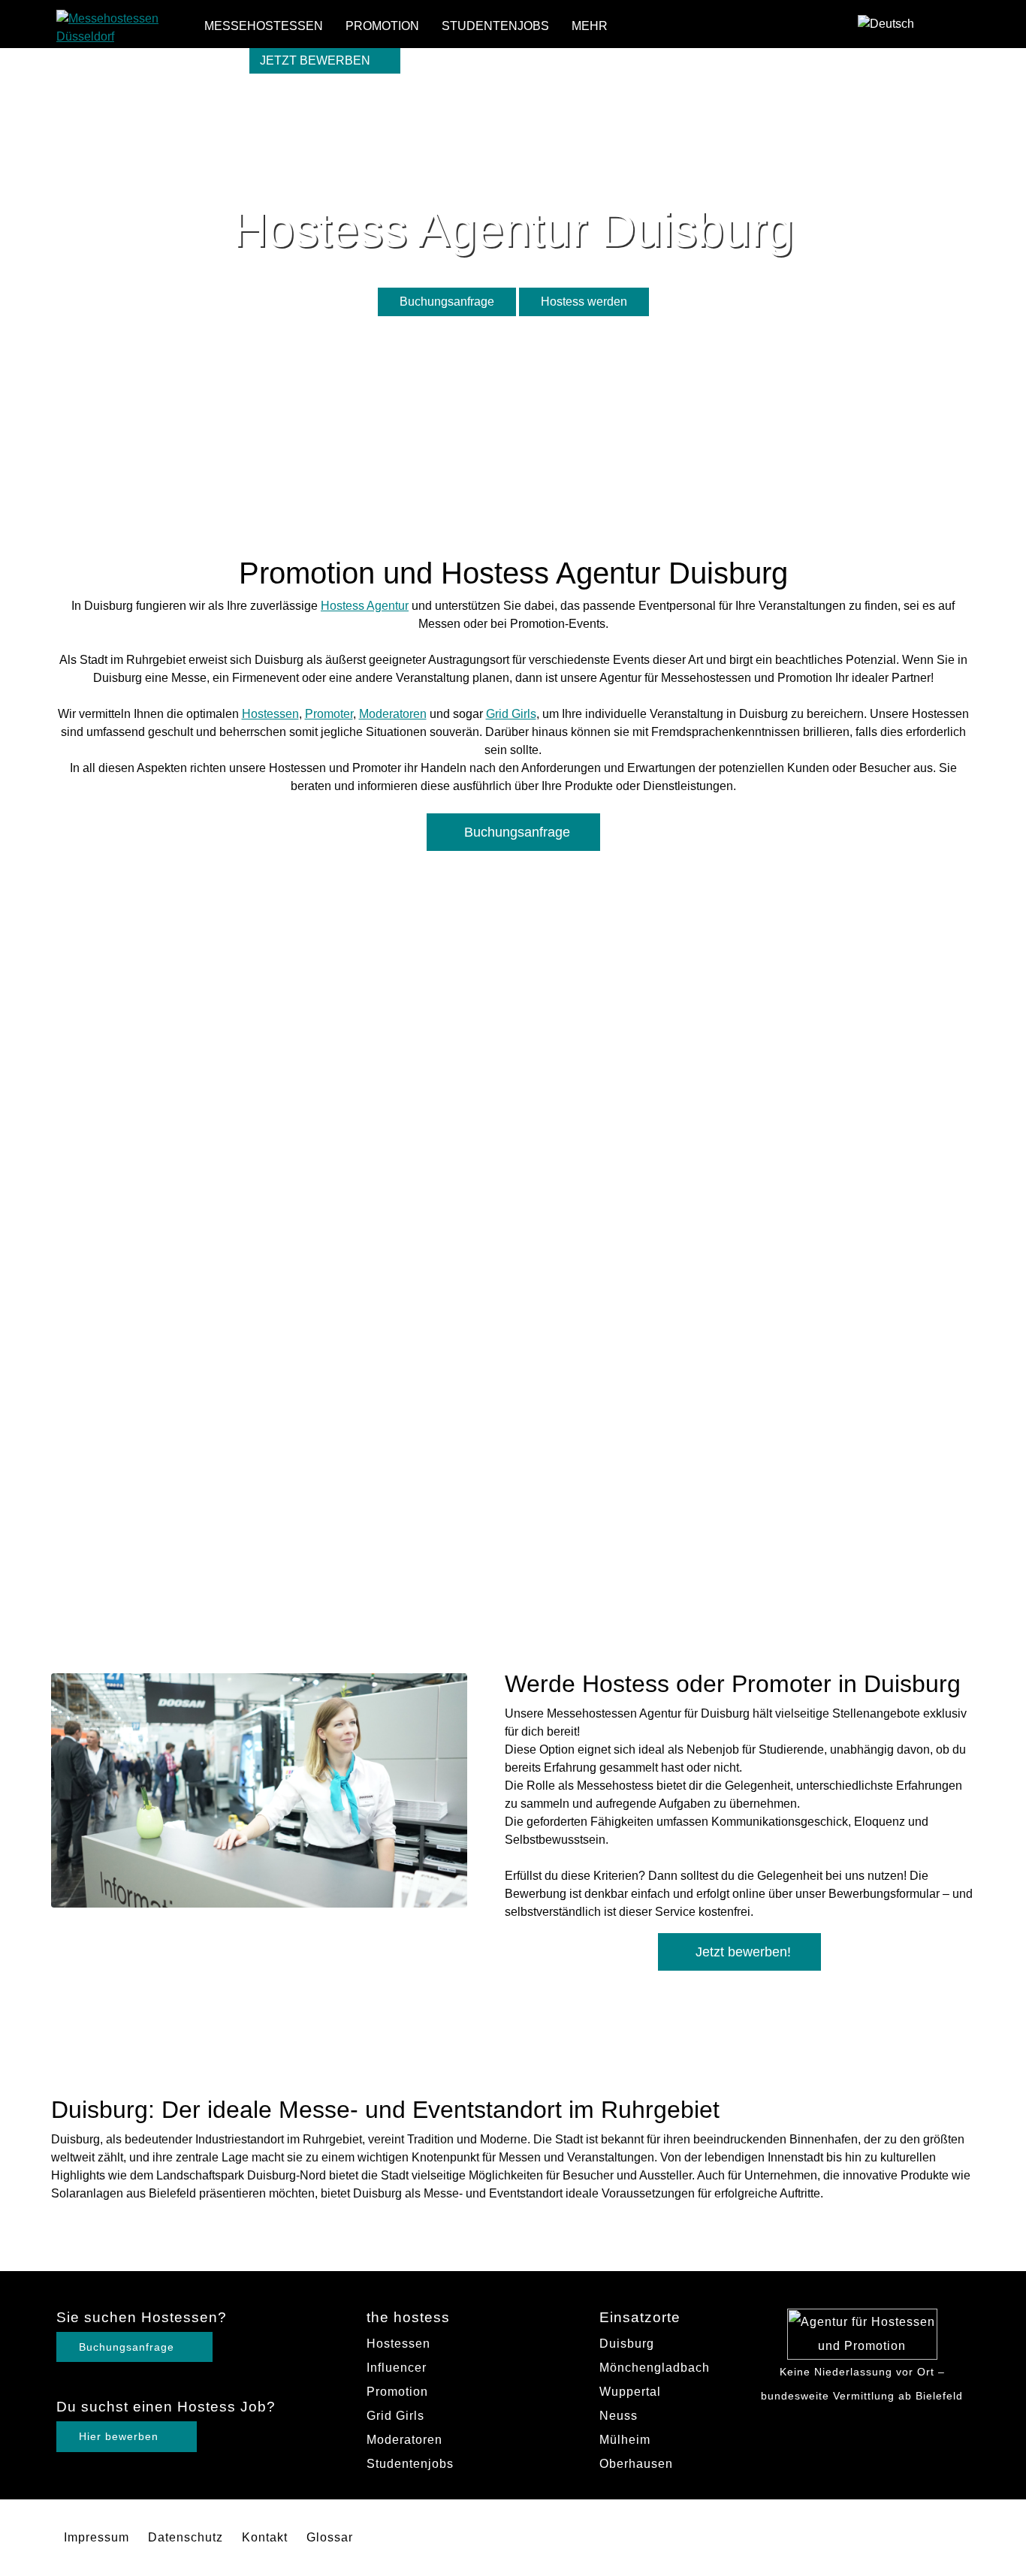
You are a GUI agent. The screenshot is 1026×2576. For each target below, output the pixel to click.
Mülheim (625, 2440)
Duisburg (627, 2344)
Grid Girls (511, 714)
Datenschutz (186, 2537)
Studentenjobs (495, 26)
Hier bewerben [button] (121, 2436)
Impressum (97, 2537)
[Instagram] (957, 26)
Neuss (619, 2416)
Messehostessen (264, 26)
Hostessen (270, 714)
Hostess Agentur (365, 606)
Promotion (382, 26)
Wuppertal (630, 2392)
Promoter (329, 714)
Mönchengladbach (655, 2368)
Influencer (397, 2368)
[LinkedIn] (957, 49)
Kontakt (265, 2537)
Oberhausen (636, 2464)
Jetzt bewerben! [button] (743, 1952)
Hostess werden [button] (584, 302)
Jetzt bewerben (317, 60)
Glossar (330, 2537)
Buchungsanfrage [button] (447, 302)
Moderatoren (393, 714)
